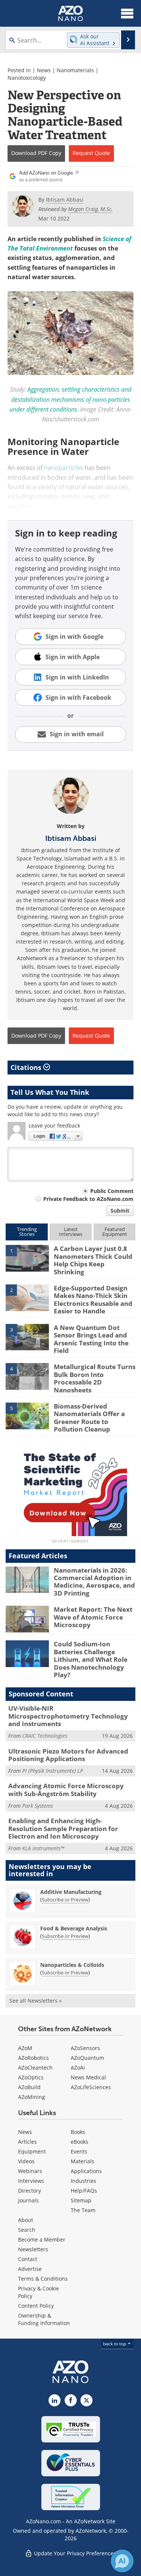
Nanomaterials (75, 70)
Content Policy (36, 2306)
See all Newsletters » (36, 2001)
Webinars (30, 2171)
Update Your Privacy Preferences (74, 2553)
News (44, 70)
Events (79, 2151)
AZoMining (32, 2097)
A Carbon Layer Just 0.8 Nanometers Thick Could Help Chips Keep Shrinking (93, 1260)
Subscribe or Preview (65, 1900)
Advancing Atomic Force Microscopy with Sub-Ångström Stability (66, 1790)
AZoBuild (29, 2087)
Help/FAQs (84, 2191)
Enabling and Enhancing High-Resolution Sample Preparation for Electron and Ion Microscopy (63, 1828)
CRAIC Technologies (45, 1736)
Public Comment (112, 1191)
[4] (27, 1376)
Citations (27, 1067)
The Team (83, 2210)
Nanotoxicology (27, 78)
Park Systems (38, 1806)
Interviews (31, 2181)
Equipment (32, 2151)
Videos (26, 2161)
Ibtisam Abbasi (71, 838)
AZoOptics (31, 2077)
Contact (28, 2259)
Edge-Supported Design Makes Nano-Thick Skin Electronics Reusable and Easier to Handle (93, 1299)
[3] (27, 1337)
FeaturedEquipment (115, 1232)
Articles (27, 2142)
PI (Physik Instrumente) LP (53, 1771)
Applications (86, 2171)
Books (78, 2132)
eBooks (80, 2142)
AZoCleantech (35, 2068)
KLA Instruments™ (43, 1848)
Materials (83, 2161)
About (26, 2220)
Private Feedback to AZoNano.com (88, 1199)
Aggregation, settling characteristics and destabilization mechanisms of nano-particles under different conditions (70, 399)
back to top (115, 2344)
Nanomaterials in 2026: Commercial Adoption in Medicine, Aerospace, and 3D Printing (94, 1582)
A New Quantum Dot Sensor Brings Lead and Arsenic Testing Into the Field (91, 1339)
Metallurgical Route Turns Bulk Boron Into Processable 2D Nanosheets (95, 1378)
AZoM (25, 2048)
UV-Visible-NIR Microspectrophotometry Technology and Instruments (68, 1716)
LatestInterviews (71, 1232)
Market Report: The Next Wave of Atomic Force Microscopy (93, 1617)
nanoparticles (64, 468)
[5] (27, 1415)
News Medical (88, 2077)
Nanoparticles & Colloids (72, 1965)
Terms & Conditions (43, 2279)
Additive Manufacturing (71, 1892)
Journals (28, 2200)
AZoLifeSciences (91, 2087)
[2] (27, 1297)
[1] (27, 1258)
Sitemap (81, 2200)
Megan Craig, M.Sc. (90, 209)
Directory (30, 2191)
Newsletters (33, 2249)
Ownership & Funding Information (44, 2319)
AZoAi (78, 2068)
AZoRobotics (33, 2058)
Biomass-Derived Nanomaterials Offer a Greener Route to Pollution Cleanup (89, 1418)
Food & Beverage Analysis (74, 1928)
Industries (83, 2181)
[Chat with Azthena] (122, 2561)
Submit (120, 1210)
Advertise (30, 2269)
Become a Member (42, 2239)
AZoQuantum (87, 2058)
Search (27, 2230)
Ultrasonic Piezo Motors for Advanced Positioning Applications (68, 1755)
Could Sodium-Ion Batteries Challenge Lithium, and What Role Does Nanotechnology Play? (91, 1659)
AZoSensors (85, 2048)
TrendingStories (27, 1232)
